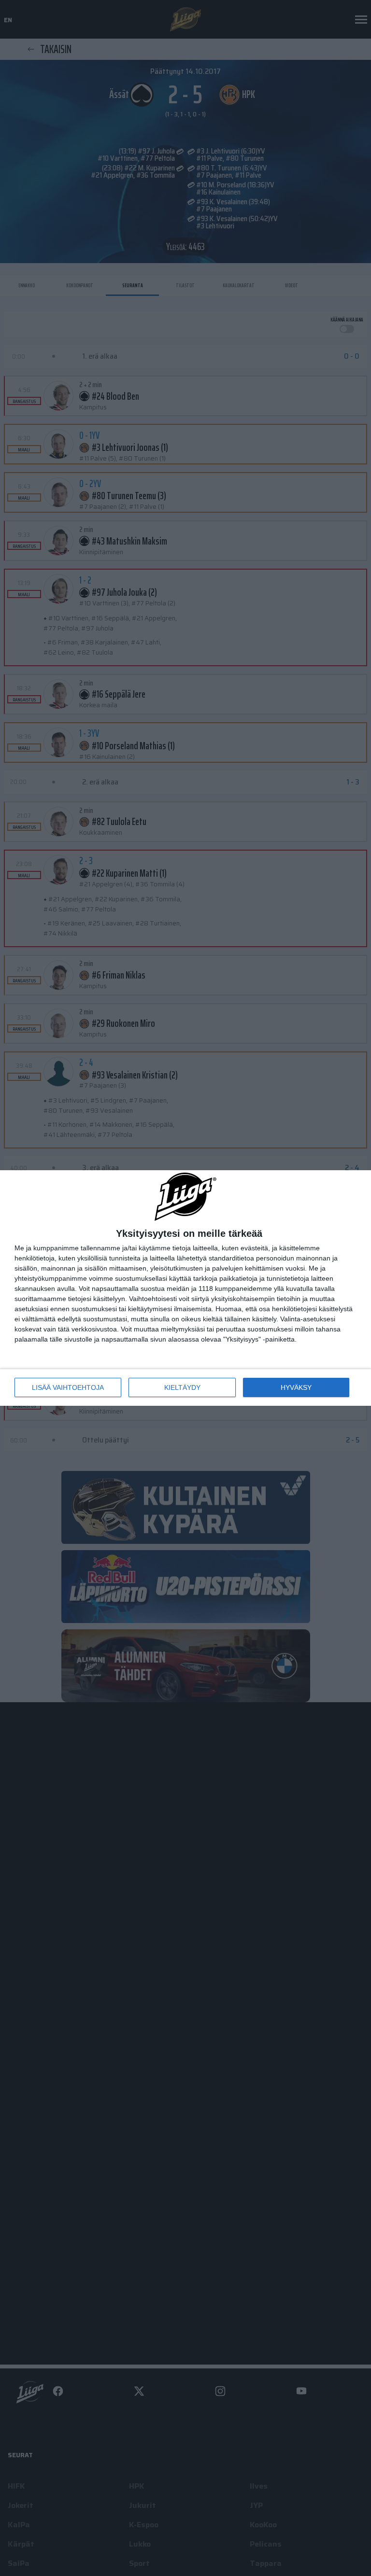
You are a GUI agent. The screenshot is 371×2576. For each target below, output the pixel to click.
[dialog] (185, 1288)
